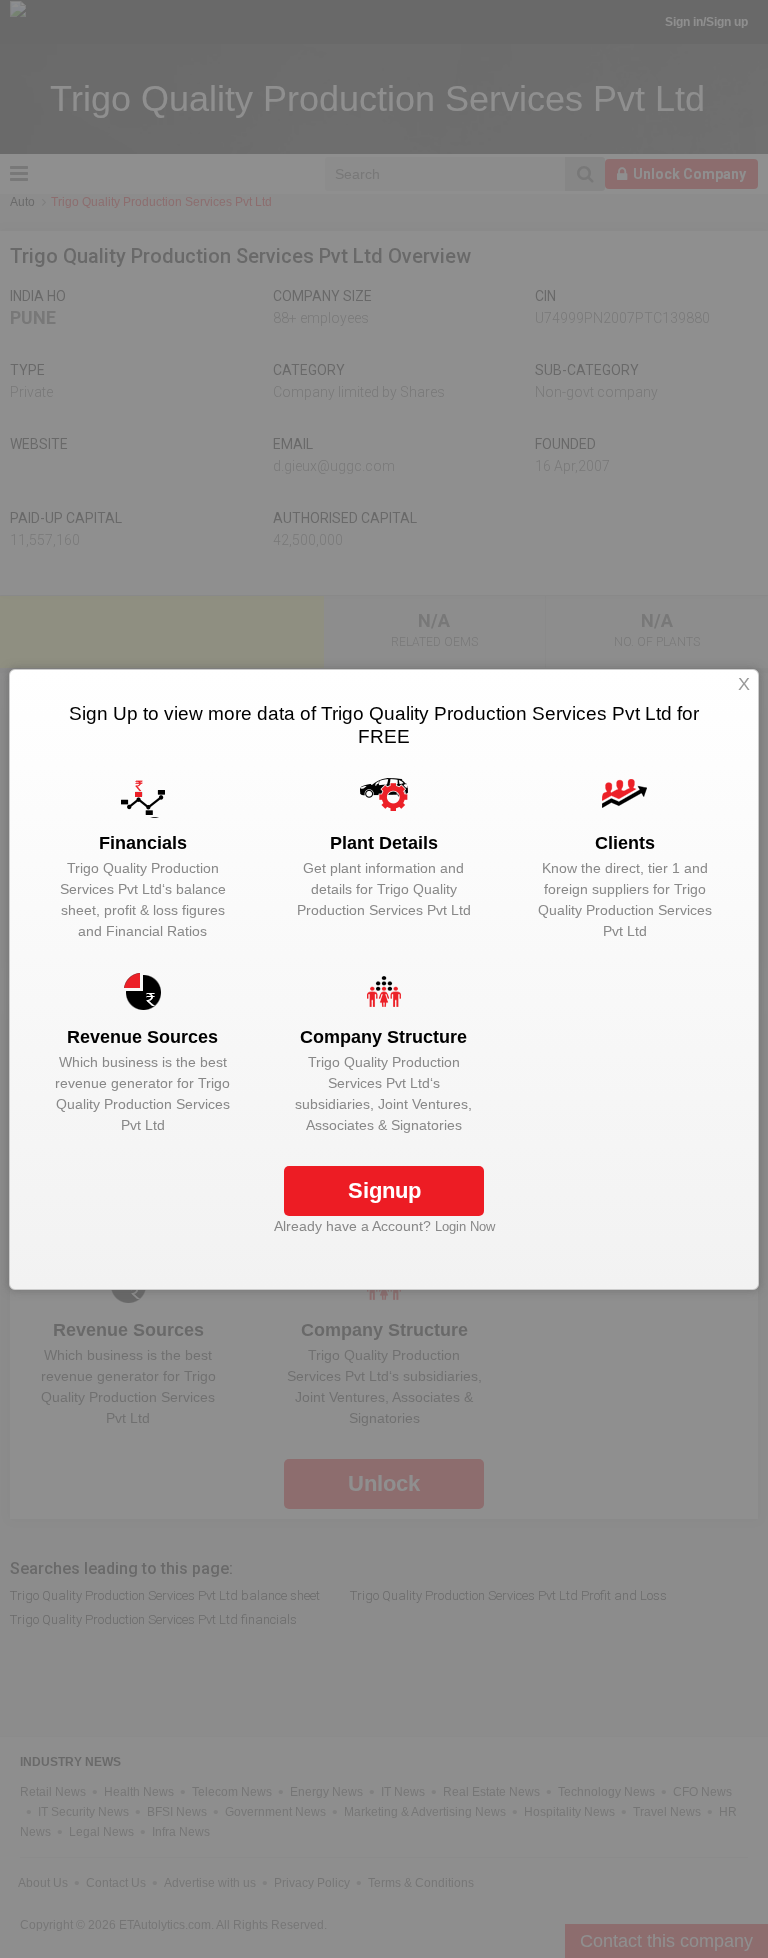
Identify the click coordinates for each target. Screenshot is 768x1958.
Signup (384, 1190)
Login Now (465, 1226)
